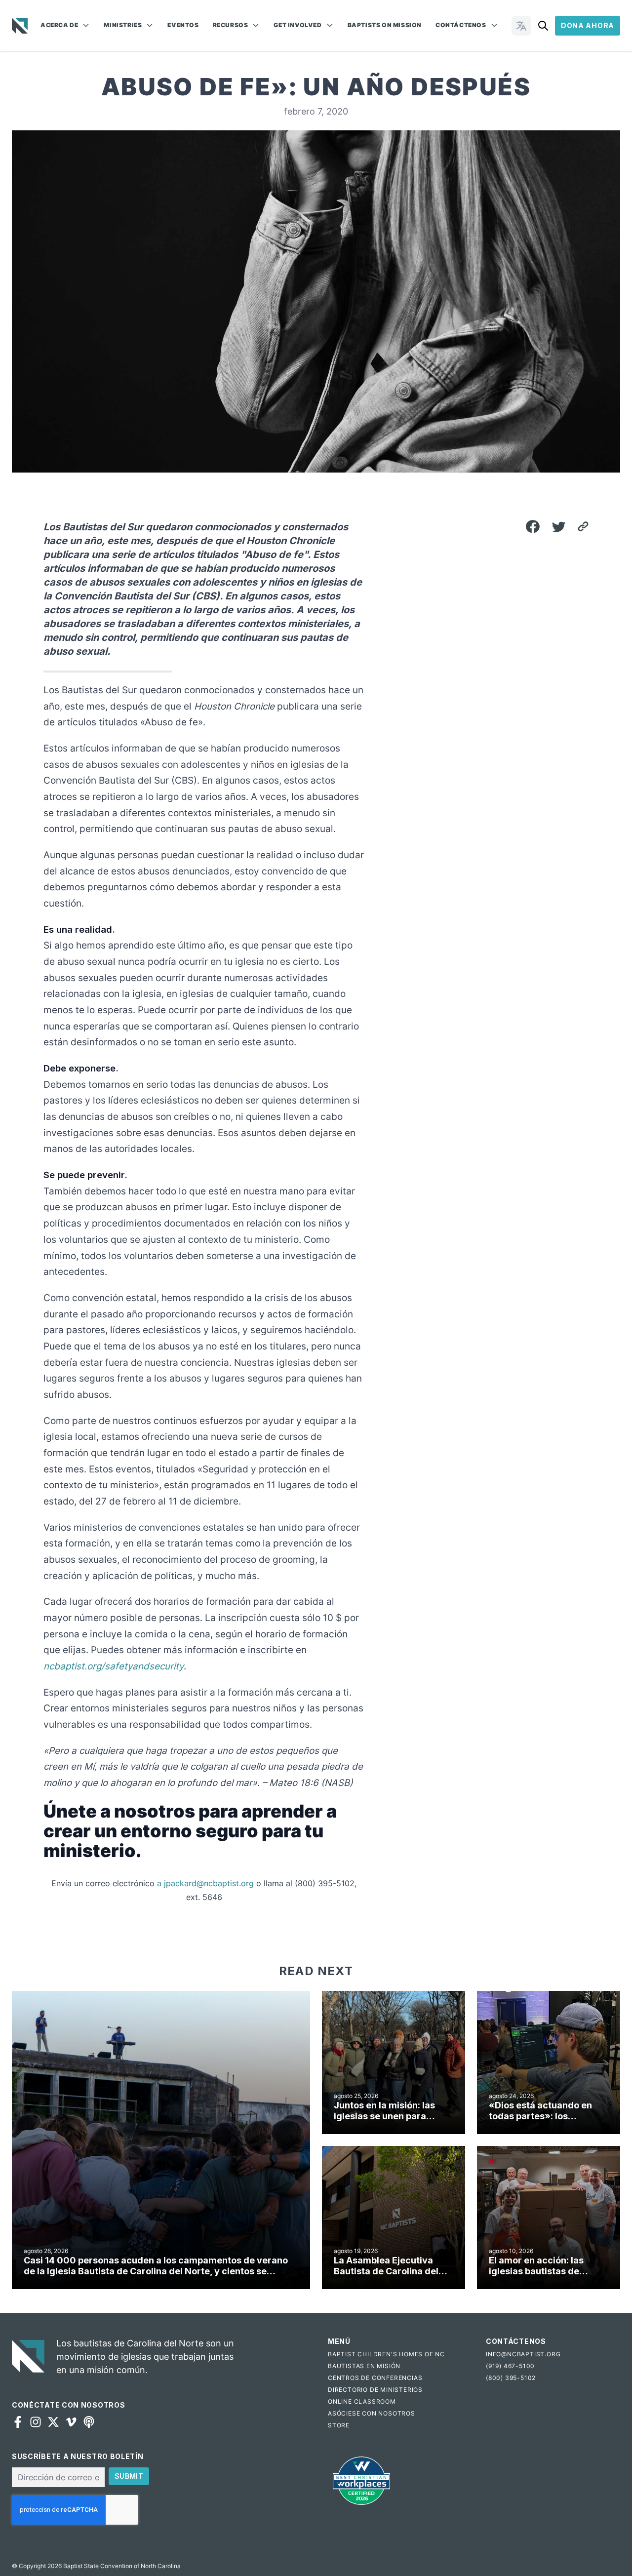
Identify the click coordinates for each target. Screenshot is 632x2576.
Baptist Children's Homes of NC (386, 2354)
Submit (129, 2476)
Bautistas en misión (364, 2366)
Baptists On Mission (385, 25)
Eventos (183, 25)
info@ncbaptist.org (523, 2354)
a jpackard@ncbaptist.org (205, 1883)
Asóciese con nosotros (372, 2413)
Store (339, 2425)
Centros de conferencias (375, 2378)
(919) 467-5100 (510, 2366)
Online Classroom (362, 2401)
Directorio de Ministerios (375, 2390)
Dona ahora (588, 25)
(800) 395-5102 (511, 2378)
